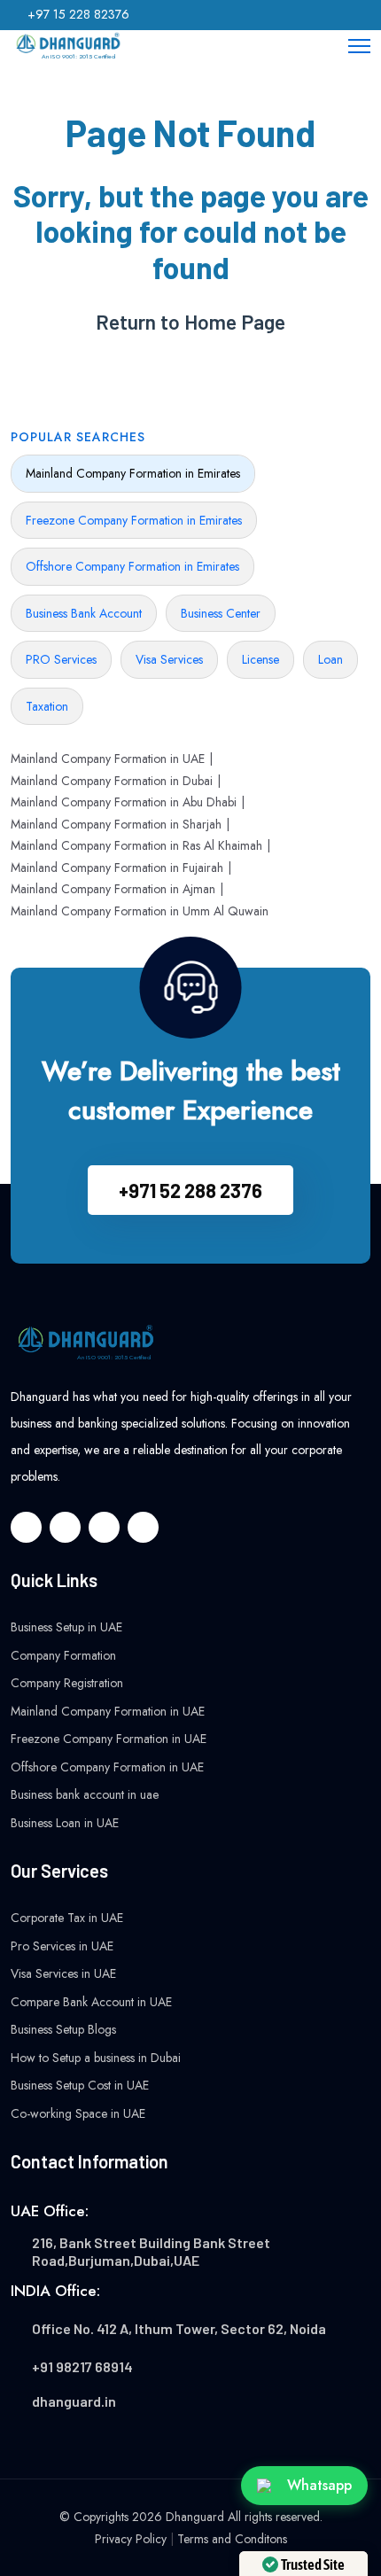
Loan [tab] (330, 659)
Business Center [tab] (221, 613)
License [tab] (260, 659)
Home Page (235, 322)
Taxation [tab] (47, 706)
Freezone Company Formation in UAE (109, 1739)
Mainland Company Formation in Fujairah (117, 868)
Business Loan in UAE (65, 1823)
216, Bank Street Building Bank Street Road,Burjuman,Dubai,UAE (151, 2251)
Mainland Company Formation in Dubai (112, 781)
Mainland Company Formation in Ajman (113, 889)
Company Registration (67, 1683)
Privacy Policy (131, 2539)
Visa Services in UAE (63, 1973)
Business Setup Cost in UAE (80, 2085)
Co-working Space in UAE (78, 2113)
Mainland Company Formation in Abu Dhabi (124, 802)
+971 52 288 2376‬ (190, 1190)
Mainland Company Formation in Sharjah (116, 824)
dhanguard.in (74, 2401)
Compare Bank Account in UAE (91, 2002)
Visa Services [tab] (169, 659)
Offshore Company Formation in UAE (107, 1767)
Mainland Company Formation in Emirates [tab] (133, 473)
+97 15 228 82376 (78, 14)
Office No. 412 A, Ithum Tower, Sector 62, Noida (179, 2328)
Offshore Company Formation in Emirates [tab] (132, 566)
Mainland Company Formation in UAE (108, 759)
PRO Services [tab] (61, 659)
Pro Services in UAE (62, 1946)
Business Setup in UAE (66, 1627)
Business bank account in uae (85, 1794)
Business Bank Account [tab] (84, 613)
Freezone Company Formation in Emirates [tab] (134, 520)
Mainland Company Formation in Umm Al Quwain (140, 911)
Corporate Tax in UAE (67, 1918)
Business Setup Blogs (63, 2029)
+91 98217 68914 (82, 2366)
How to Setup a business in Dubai (96, 2058)
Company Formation (63, 1655)
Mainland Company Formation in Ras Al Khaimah (136, 845)
